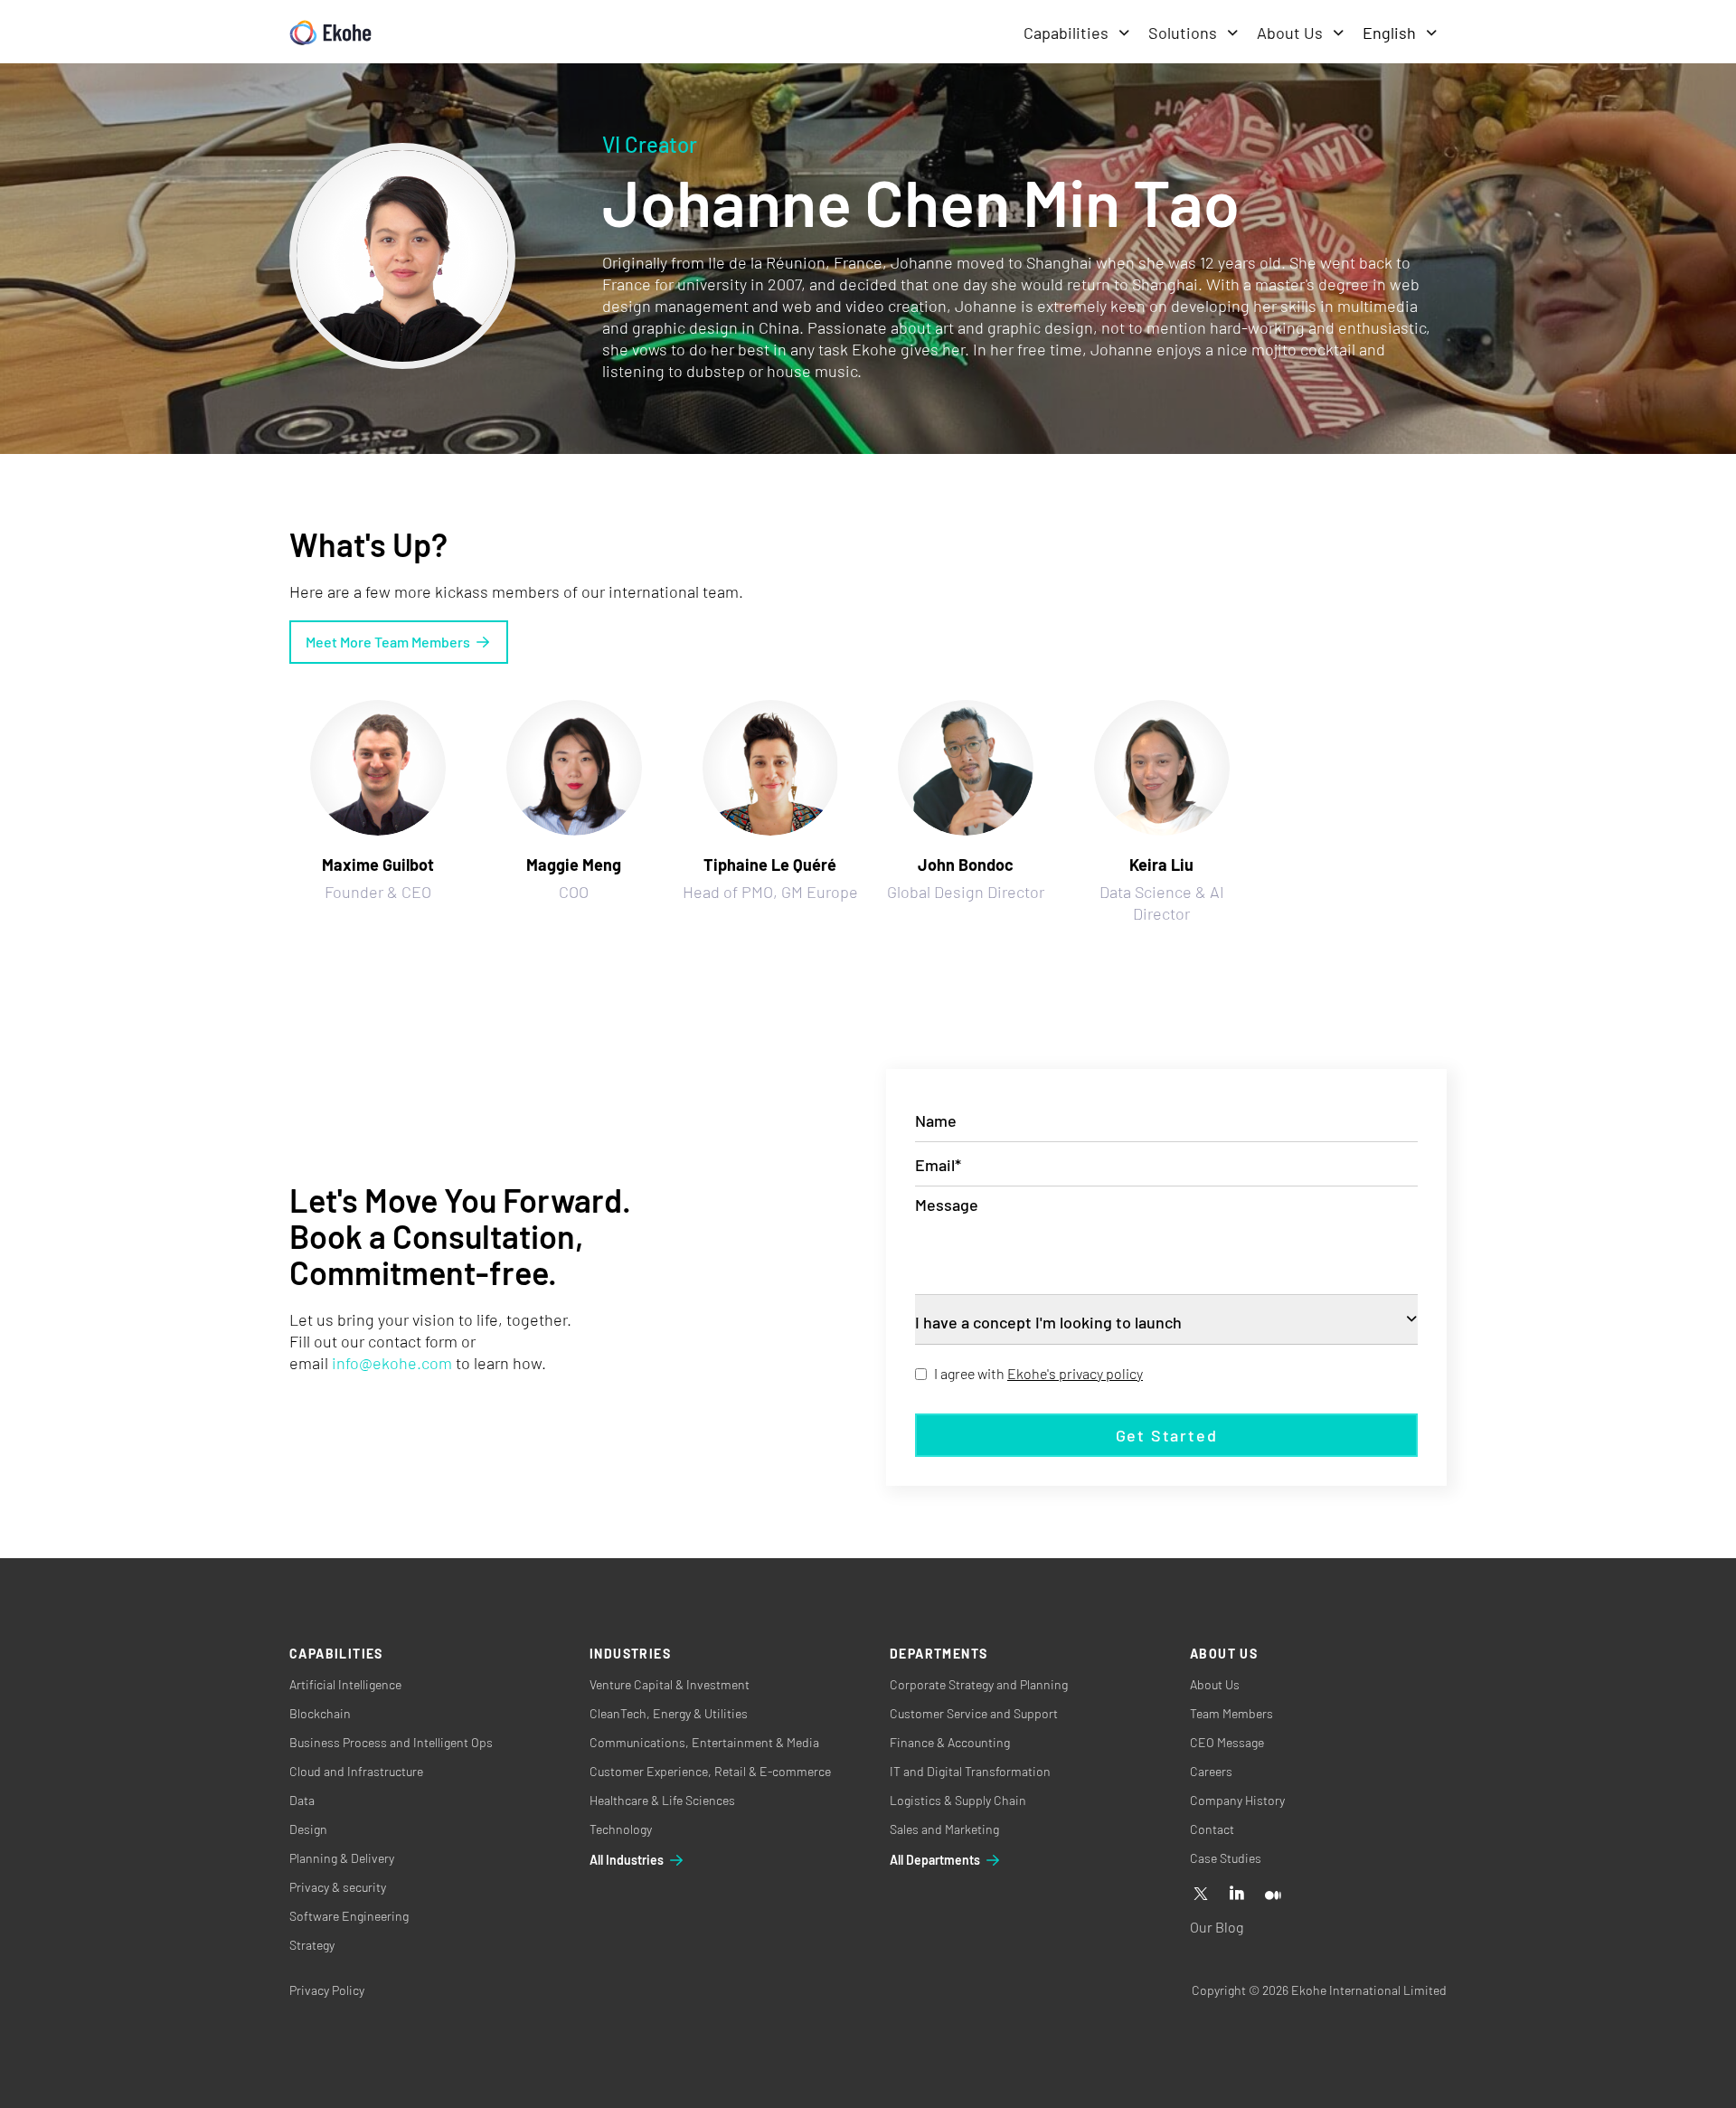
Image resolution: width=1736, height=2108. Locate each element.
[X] (1201, 1895)
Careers (1211, 1771)
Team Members (1231, 1713)
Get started (1167, 1435)
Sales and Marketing (944, 1829)
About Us (1290, 33)
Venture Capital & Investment (670, 1684)
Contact (1212, 1829)
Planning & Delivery (342, 1858)
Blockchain (320, 1713)
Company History (1237, 1800)
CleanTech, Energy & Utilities (669, 1713)
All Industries (627, 1860)
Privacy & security (338, 1887)
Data (302, 1800)
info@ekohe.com (392, 1363)
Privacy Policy (327, 1990)
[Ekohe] (330, 33)
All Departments (935, 1860)
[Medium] (1273, 1895)
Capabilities (1066, 33)
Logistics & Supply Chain (958, 1800)
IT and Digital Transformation (970, 1771)
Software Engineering (349, 1916)
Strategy (312, 1945)
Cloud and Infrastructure (356, 1771)
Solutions (1183, 33)
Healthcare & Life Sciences (662, 1800)
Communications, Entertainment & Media (704, 1742)
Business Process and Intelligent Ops (391, 1742)
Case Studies (1226, 1858)
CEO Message (1227, 1742)
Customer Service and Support (974, 1713)
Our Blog (1217, 1927)
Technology (621, 1829)
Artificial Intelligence (345, 1684)
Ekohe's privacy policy (1075, 1373)
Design (308, 1829)
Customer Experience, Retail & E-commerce (710, 1771)
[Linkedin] (1237, 1895)
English (1389, 33)
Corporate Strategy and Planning (979, 1684)
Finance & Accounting (950, 1742)
